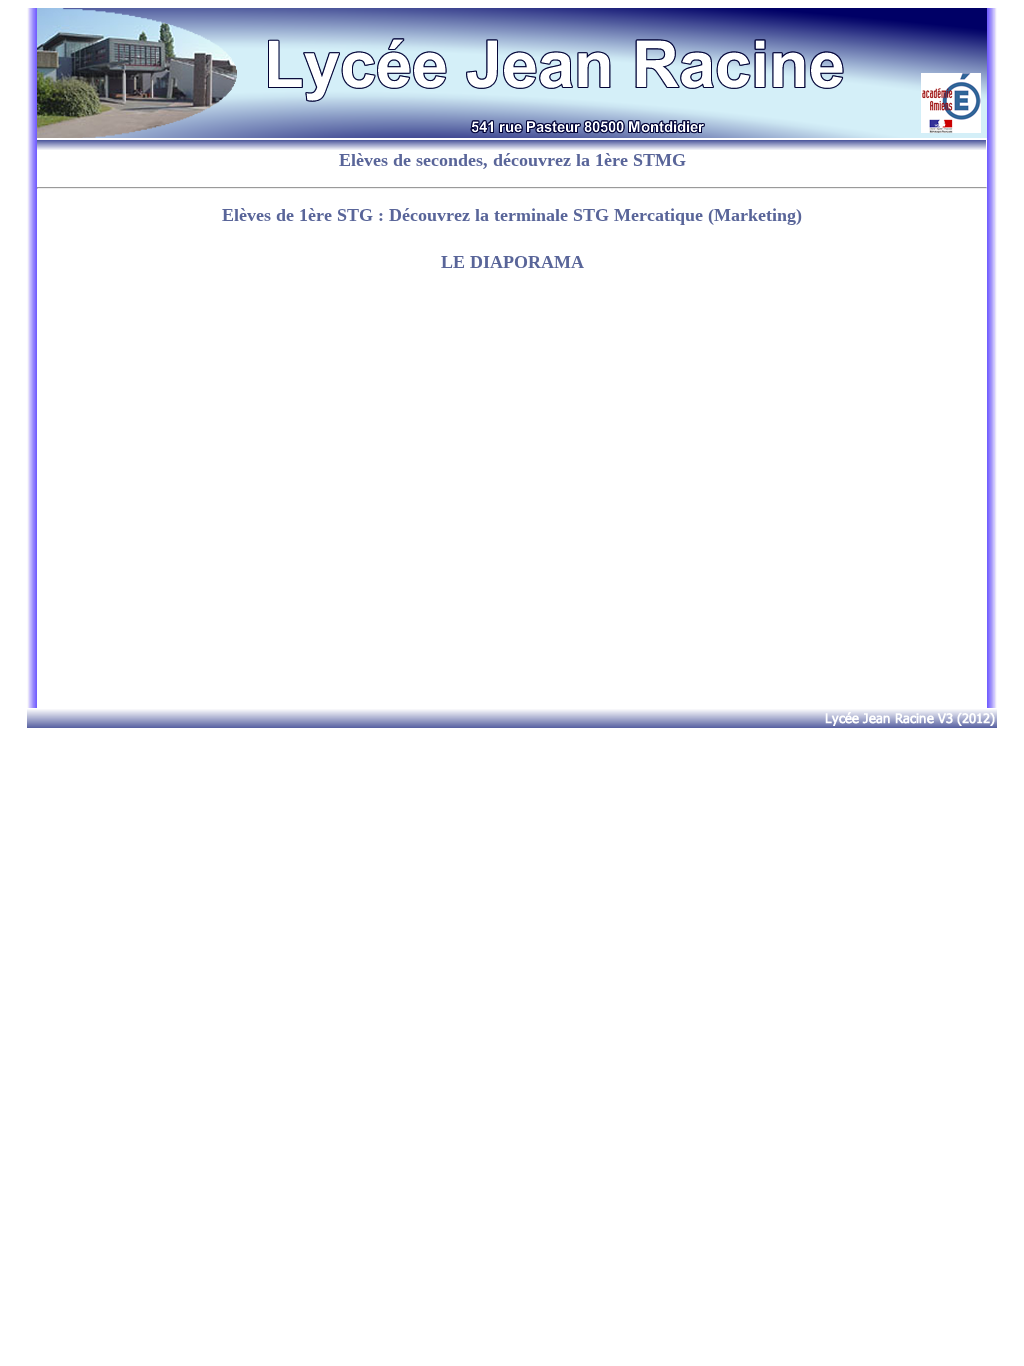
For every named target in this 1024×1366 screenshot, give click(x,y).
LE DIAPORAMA (512, 262)
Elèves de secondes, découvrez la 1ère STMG (512, 160)
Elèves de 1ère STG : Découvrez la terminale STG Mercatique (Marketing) (512, 215)
